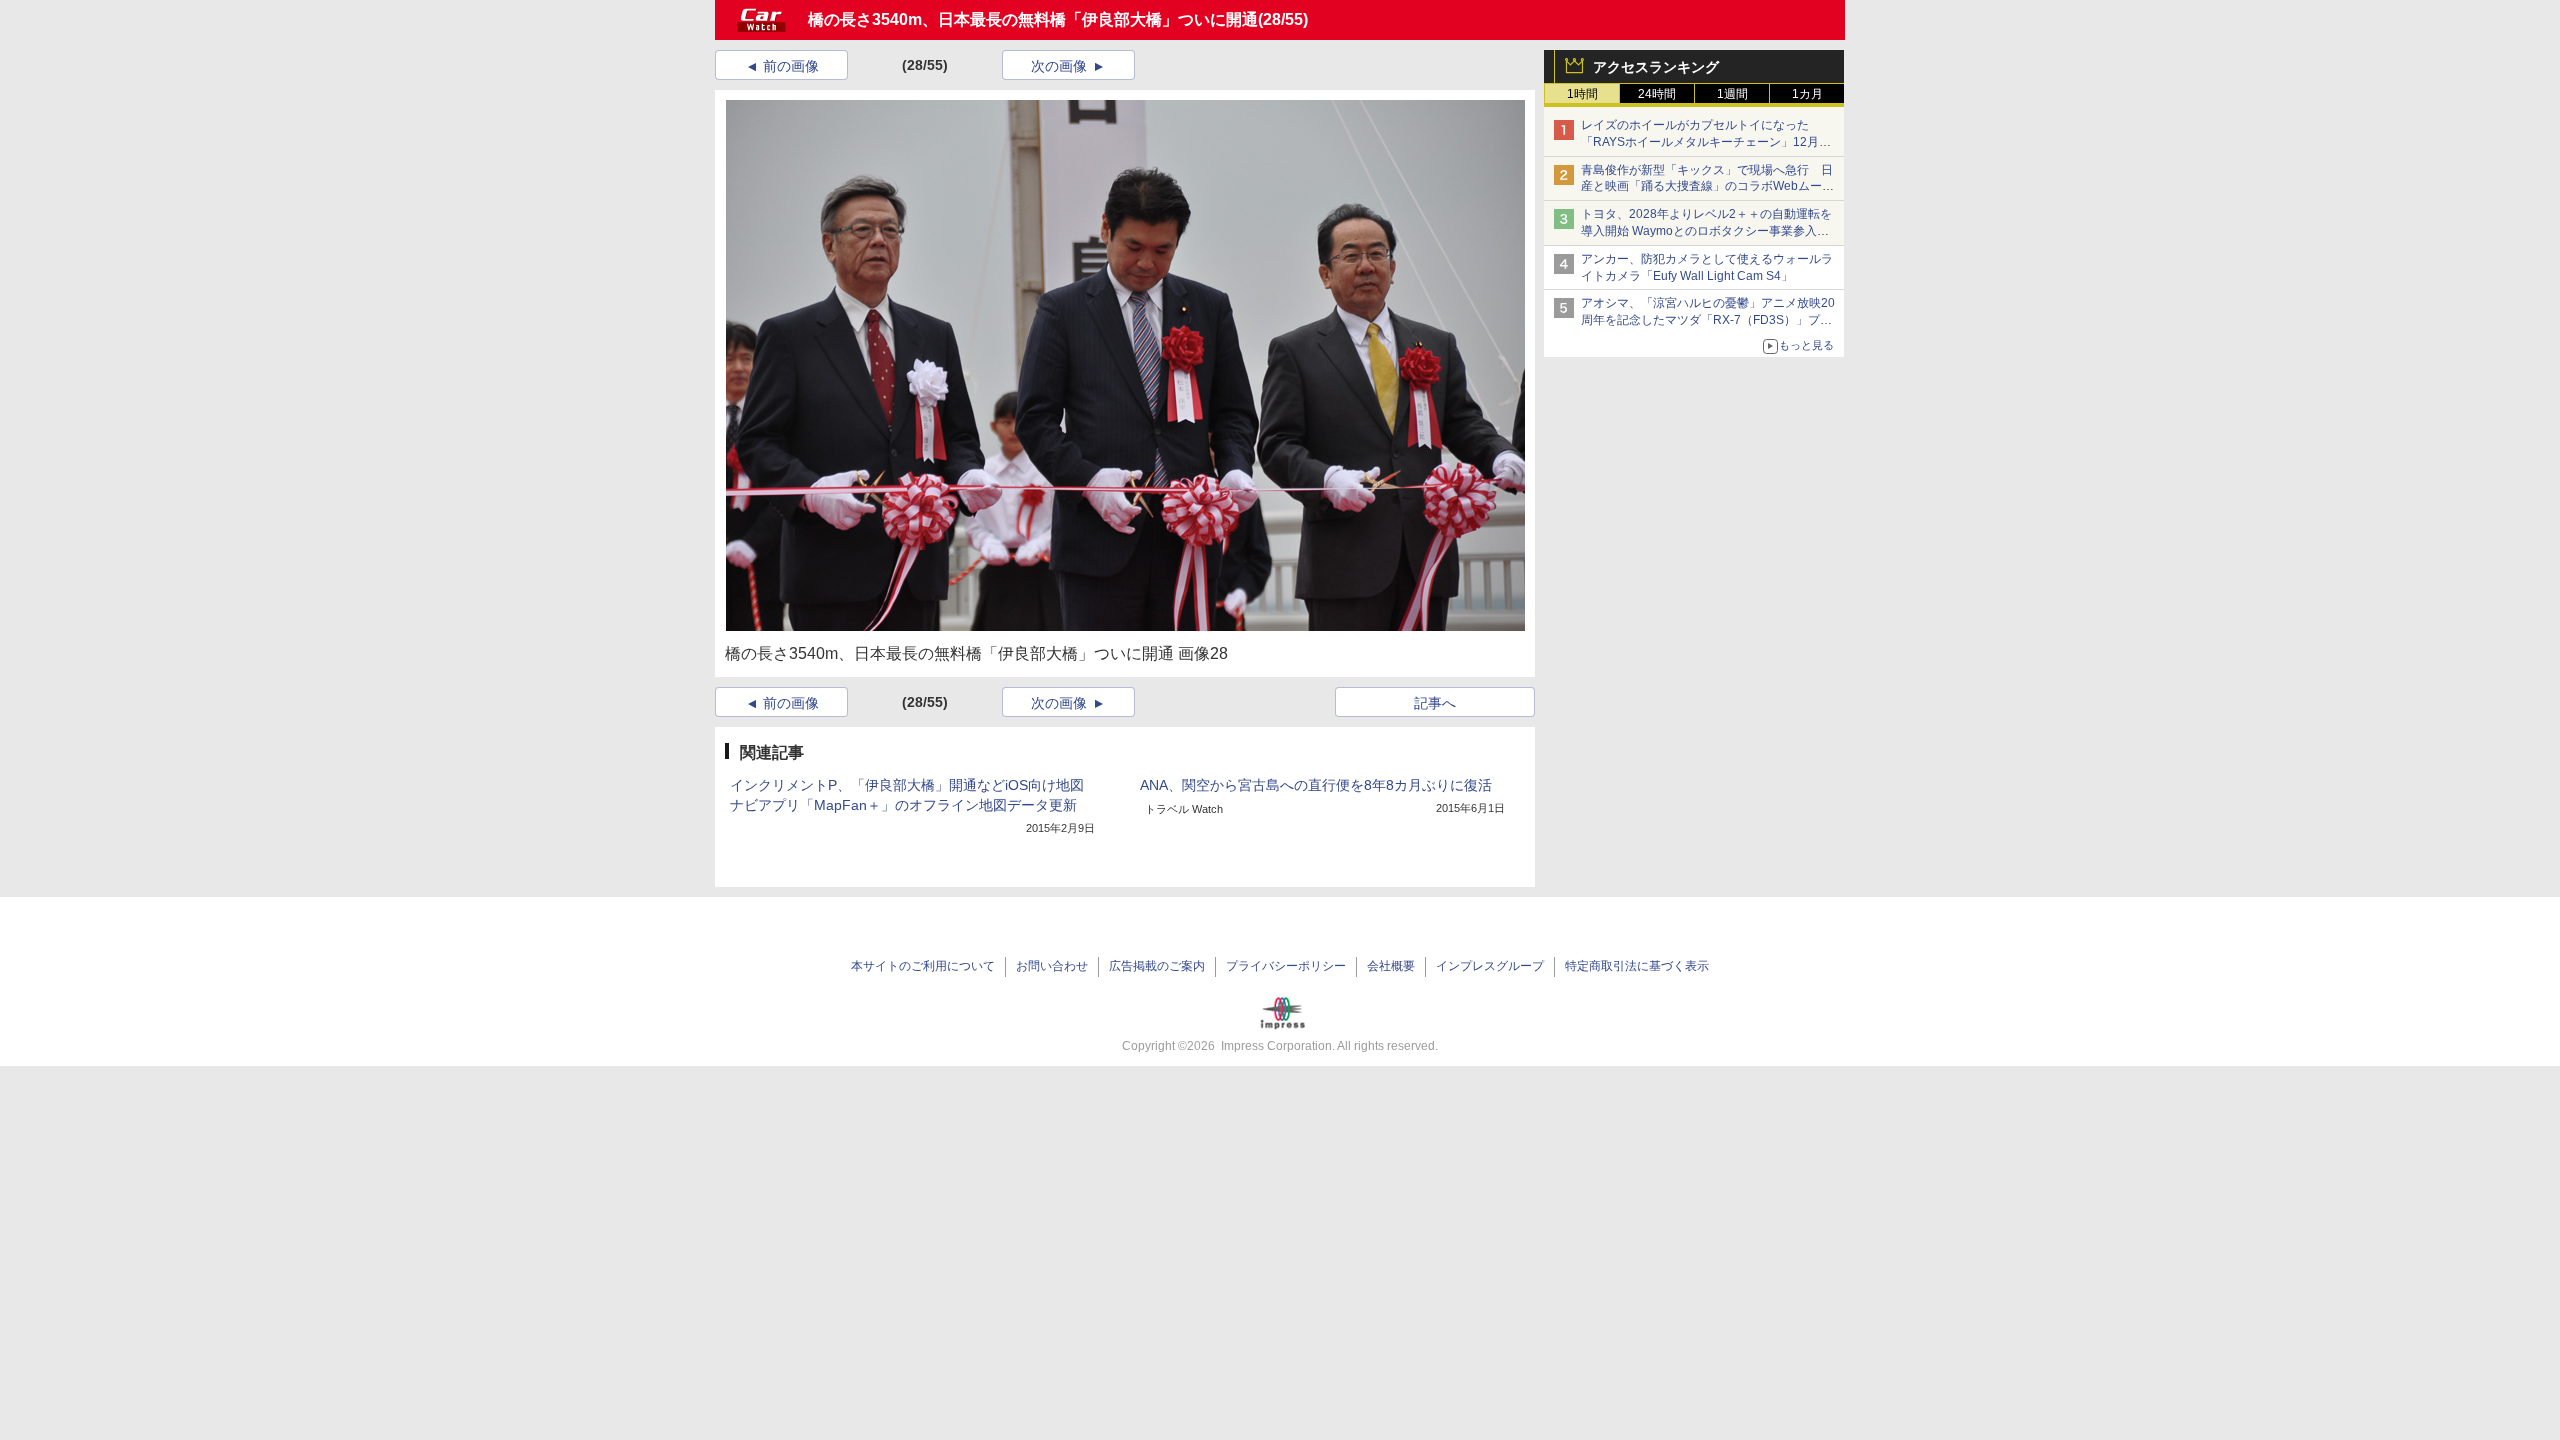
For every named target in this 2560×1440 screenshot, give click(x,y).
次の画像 (1059, 66)
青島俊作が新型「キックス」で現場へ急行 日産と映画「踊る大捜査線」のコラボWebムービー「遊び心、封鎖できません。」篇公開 (1707, 187)
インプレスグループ (1490, 966)
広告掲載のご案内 (1157, 966)
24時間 (1657, 94)
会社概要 (1391, 966)
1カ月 (1807, 94)
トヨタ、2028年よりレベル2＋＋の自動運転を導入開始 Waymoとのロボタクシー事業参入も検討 (1706, 231)
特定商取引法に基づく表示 (1637, 966)
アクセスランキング (1656, 67)
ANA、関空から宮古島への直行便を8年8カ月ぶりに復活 (1316, 785)
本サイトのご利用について (923, 966)
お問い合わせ (1052, 966)
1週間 (1732, 94)
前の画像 (791, 66)
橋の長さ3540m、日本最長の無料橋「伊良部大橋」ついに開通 (1033, 19)
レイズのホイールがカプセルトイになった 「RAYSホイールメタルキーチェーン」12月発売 (1706, 142)
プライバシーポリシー (1286, 966)
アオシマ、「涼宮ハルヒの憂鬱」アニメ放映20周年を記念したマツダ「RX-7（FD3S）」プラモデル (1708, 320)
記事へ (1435, 703)
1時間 (1582, 94)
